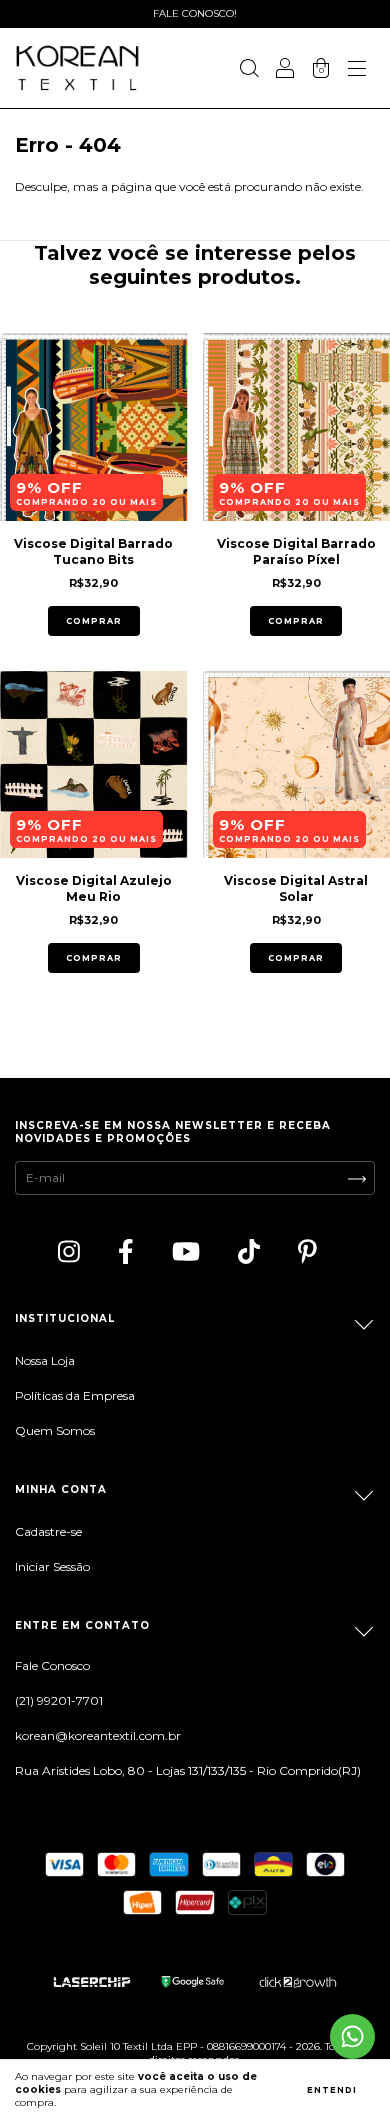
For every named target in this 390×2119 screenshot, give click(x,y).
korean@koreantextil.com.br (98, 1735)
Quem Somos (55, 1430)
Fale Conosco (52, 1665)
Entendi (332, 2090)
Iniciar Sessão (52, 1566)
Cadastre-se (48, 1531)
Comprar (94, 621)
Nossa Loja (45, 1360)
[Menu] (357, 70)
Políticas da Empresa (75, 1395)
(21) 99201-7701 (59, 1700)
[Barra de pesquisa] (249, 70)
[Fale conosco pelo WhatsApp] (352, 2036)
